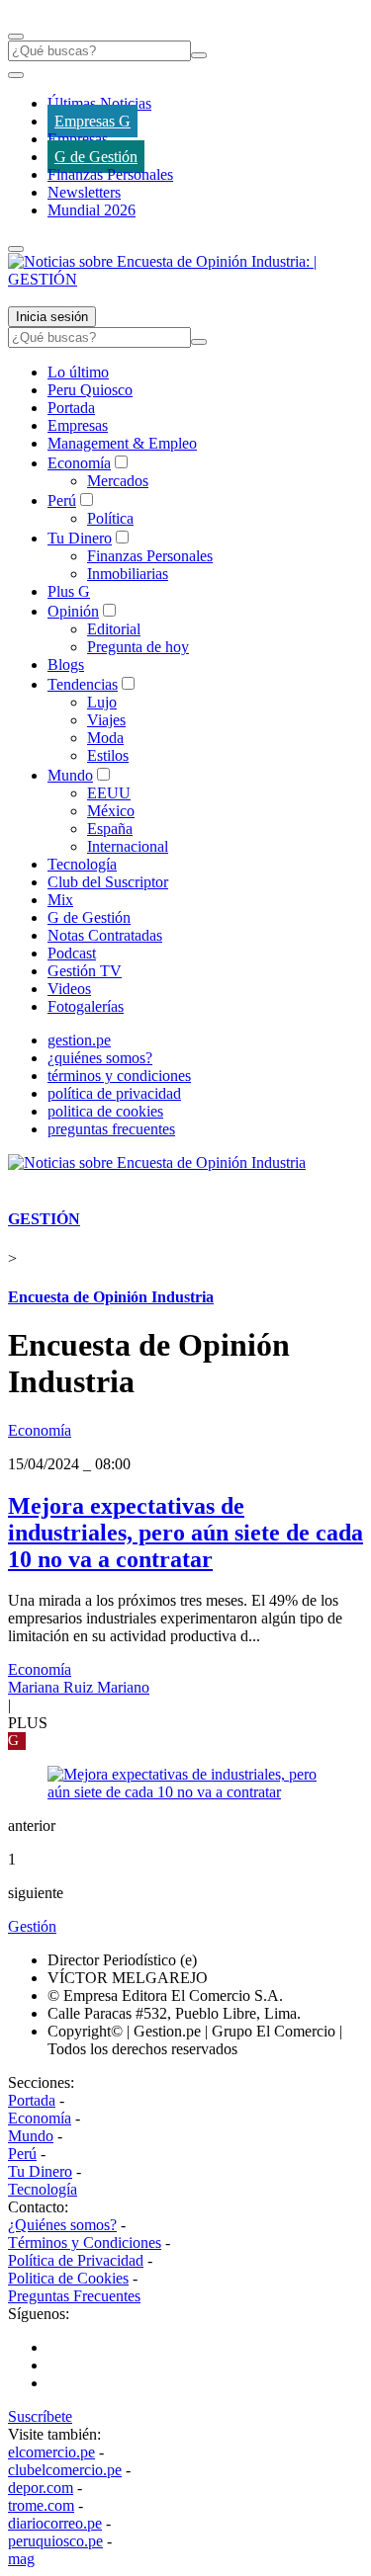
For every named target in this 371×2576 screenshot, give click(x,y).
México (111, 811)
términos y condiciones (119, 1076)
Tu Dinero (80, 538)
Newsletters (84, 192)
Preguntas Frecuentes (74, 2296)
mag (21, 2559)
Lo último (78, 372)
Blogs (66, 665)
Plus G (69, 591)
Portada (71, 408)
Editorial (114, 629)
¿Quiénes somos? (62, 2225)
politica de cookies (105, 1111)
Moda (105, 738)
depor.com (41, 2488)
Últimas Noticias (99, 103)
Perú (62, 500)
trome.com (41, 2505)
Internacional (128, 846)
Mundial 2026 (92, 210)
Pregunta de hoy (138, 647)
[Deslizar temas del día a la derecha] (16, 249)
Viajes (106, 720)
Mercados (118, 481)
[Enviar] (199, 55)
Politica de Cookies (68, 2278)
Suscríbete (40, 2416)
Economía (79, 463)
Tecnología (82, 864)
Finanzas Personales (110, 174)
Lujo (102, 702)
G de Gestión (96, 157)
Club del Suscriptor (108, 882)
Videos (69, 989)
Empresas (78, 139)
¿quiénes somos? (100, 1058)
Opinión (73, 611)
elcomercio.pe (51, 2452)
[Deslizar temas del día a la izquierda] (16, 75)
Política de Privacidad (76, 2260)
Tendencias (83, 684)
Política (110, 518)
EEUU (109, 793)
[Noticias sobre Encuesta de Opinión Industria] (157, 1163)
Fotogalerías (86, 1006)
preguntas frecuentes (111, 1129)
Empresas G (93, 121)
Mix (60, 900)
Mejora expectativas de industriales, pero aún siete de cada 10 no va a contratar (185, 1533)
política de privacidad (114, 1093)
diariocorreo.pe (55, 2523)
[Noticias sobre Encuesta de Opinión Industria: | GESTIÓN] (185, 279)
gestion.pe (79, 1040)
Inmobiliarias (128, 574)
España (110, 829)
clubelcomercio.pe (65, 2470)
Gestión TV (85, 971)
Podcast (72, 953)
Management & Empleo (122, 443)
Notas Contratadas (105, 935)
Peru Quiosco (90, 390)
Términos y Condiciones (85, 2243)
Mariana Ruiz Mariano (79, 1687)
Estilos (108, 755)
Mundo (70, 775)
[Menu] (16, 37)
